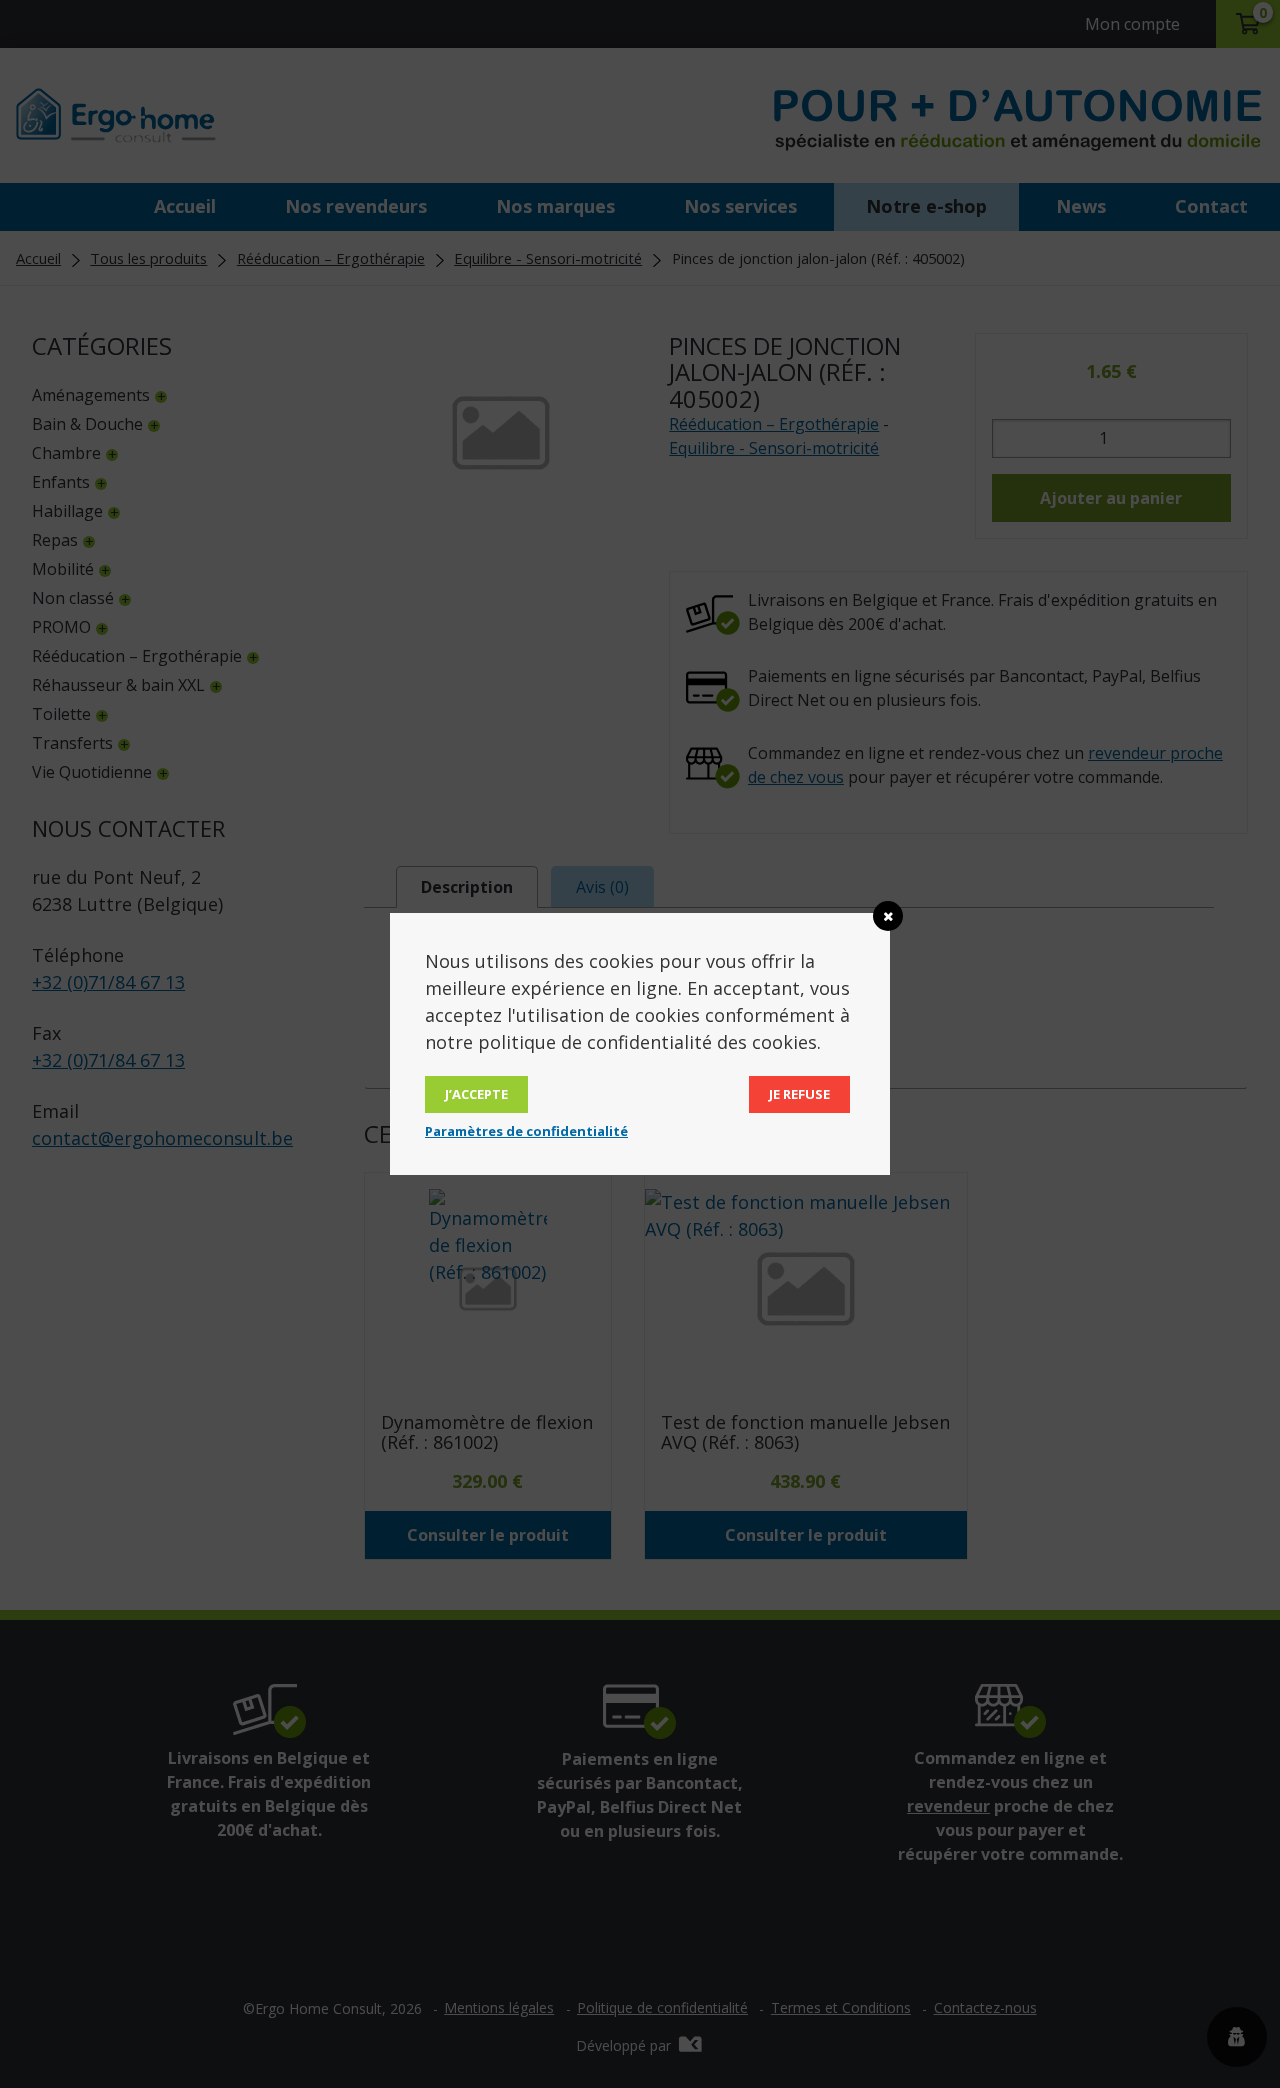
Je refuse (799, 1094)
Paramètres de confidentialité (526, 1131)
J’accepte (476, 1094)
